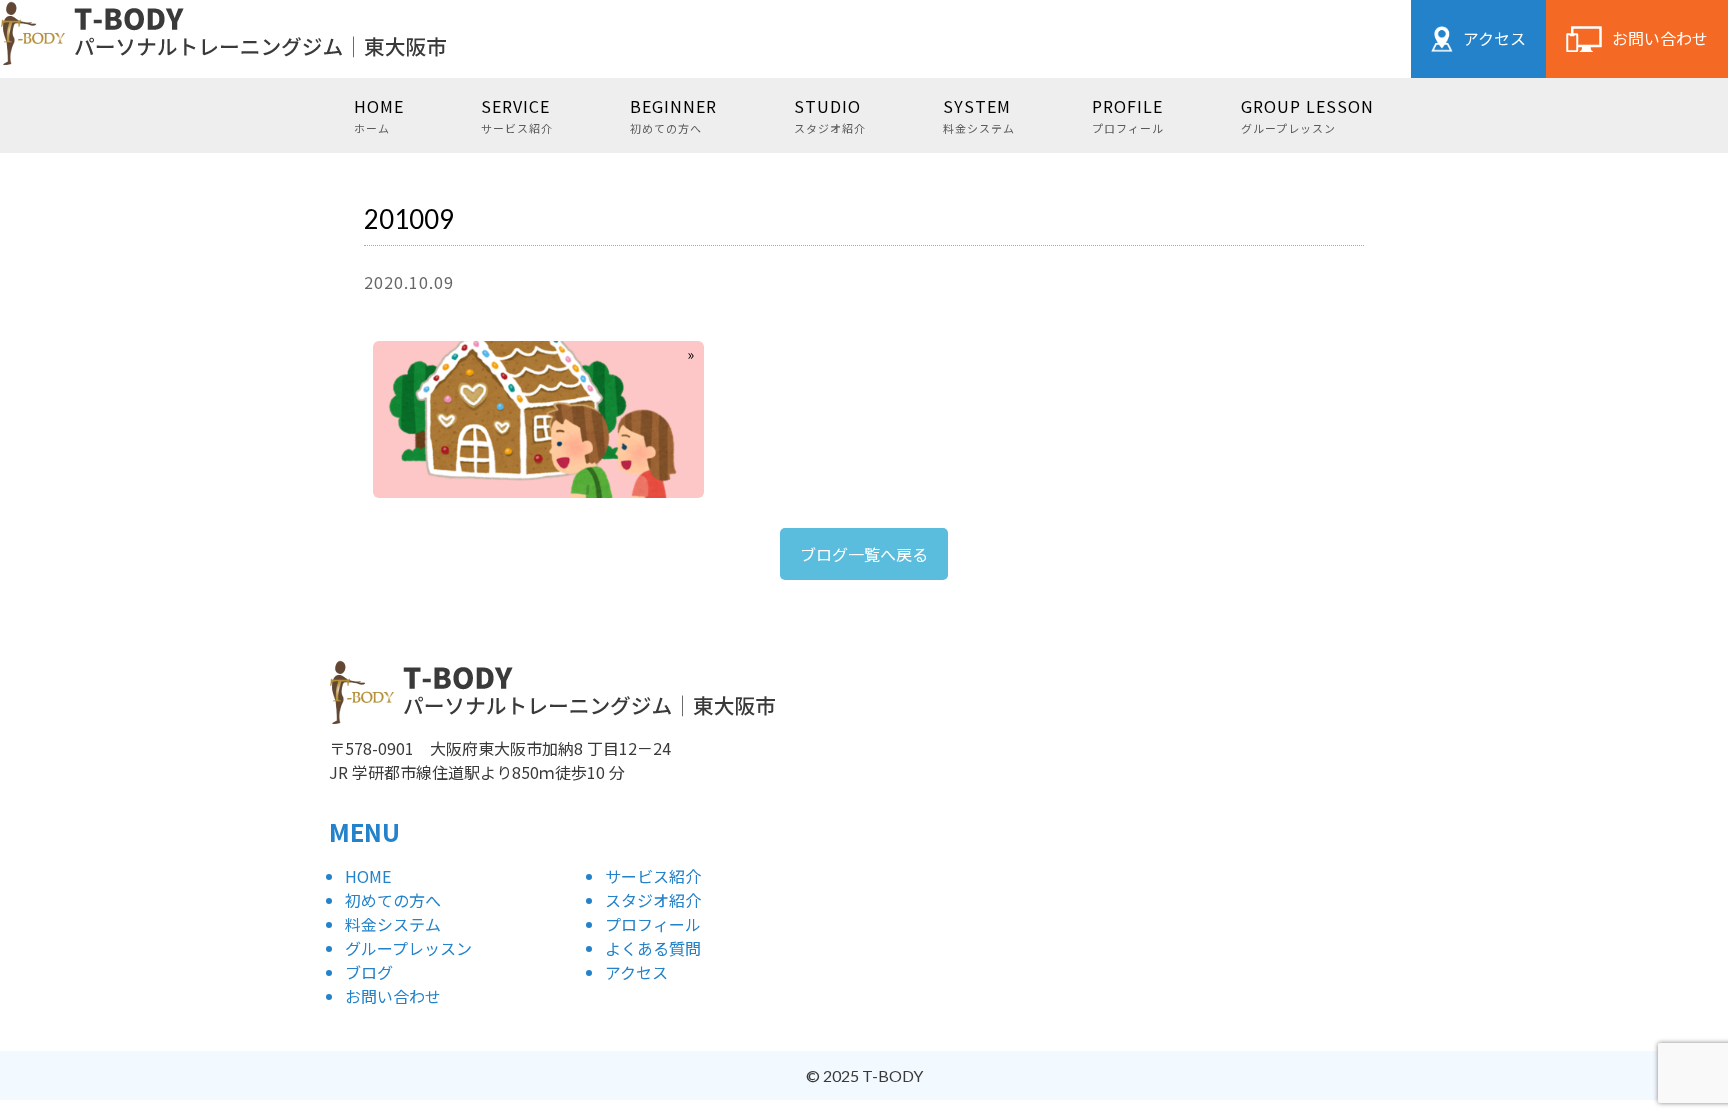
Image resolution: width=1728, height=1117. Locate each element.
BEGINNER (673, 114)
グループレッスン (408, 948)
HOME (379, 114)
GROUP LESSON (1307, 114)
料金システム (393, 924)
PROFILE (1128, 114)
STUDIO (830, 114)
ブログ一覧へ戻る (864, 554)
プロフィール (653, 924)
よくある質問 (653, 948)
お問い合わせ (1660, 38)
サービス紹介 (653, 876)
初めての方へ (393, 900)
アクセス (1494, 38)
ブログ (369, 972)
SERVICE (517, 114)
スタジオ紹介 (653, 900)
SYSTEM (979, 114)
